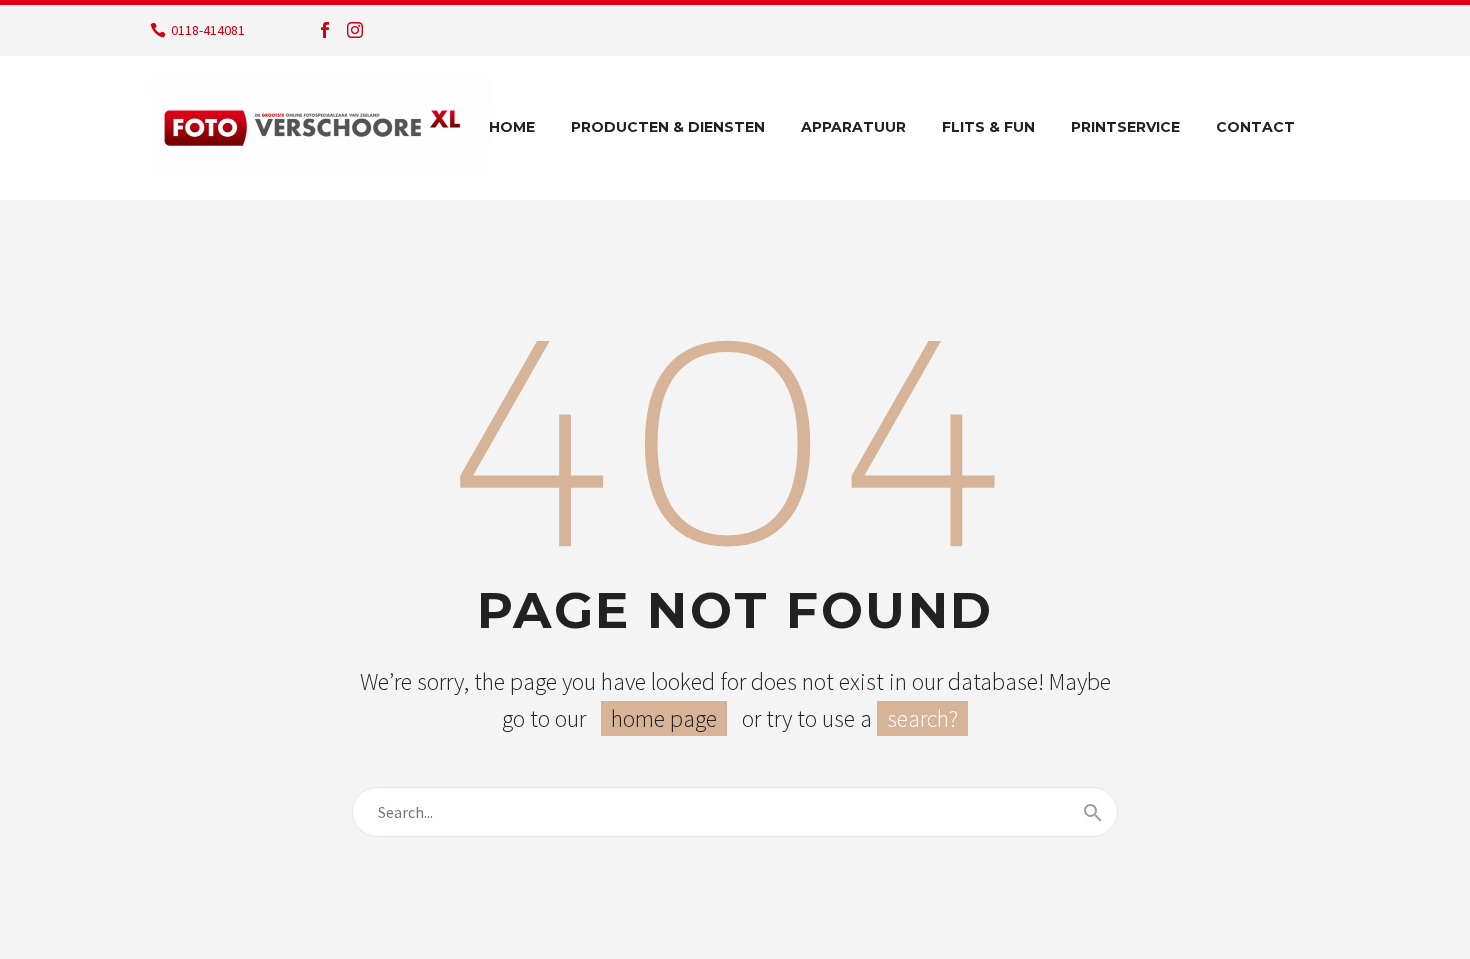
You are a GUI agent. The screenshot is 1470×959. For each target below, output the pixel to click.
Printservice (1125, 127)
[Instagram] (355, 30)
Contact (1255, 127)
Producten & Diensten (668, 127)
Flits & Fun (988, 127)
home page (664, 718)
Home (512, 127)
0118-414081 (208, 30)
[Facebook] (325, 30)
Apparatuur (853, 127)
